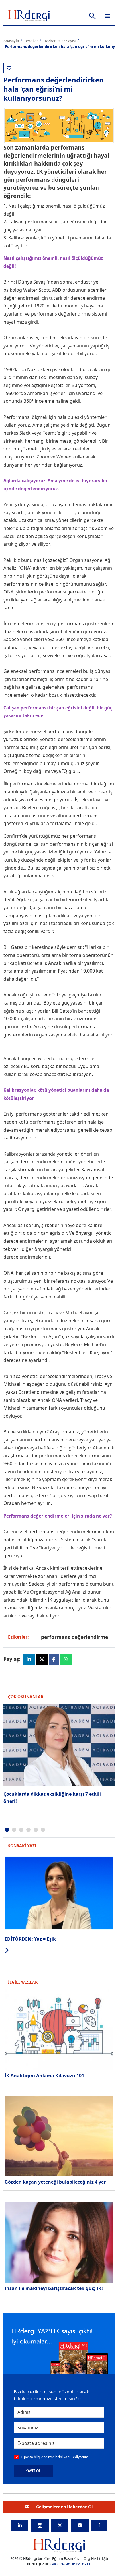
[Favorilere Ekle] (9, 68)
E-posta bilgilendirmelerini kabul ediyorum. (55, 2457)
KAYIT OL (33, 2471)
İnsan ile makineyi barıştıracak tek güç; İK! (54, 2288)
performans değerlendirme (74, 1637)
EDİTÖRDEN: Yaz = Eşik (30, 1939)
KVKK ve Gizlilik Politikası (70, 2564)
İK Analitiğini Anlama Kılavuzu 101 (44, 2076)
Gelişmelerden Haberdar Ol (64, 2507)
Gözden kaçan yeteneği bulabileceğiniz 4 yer (55, 2182)
